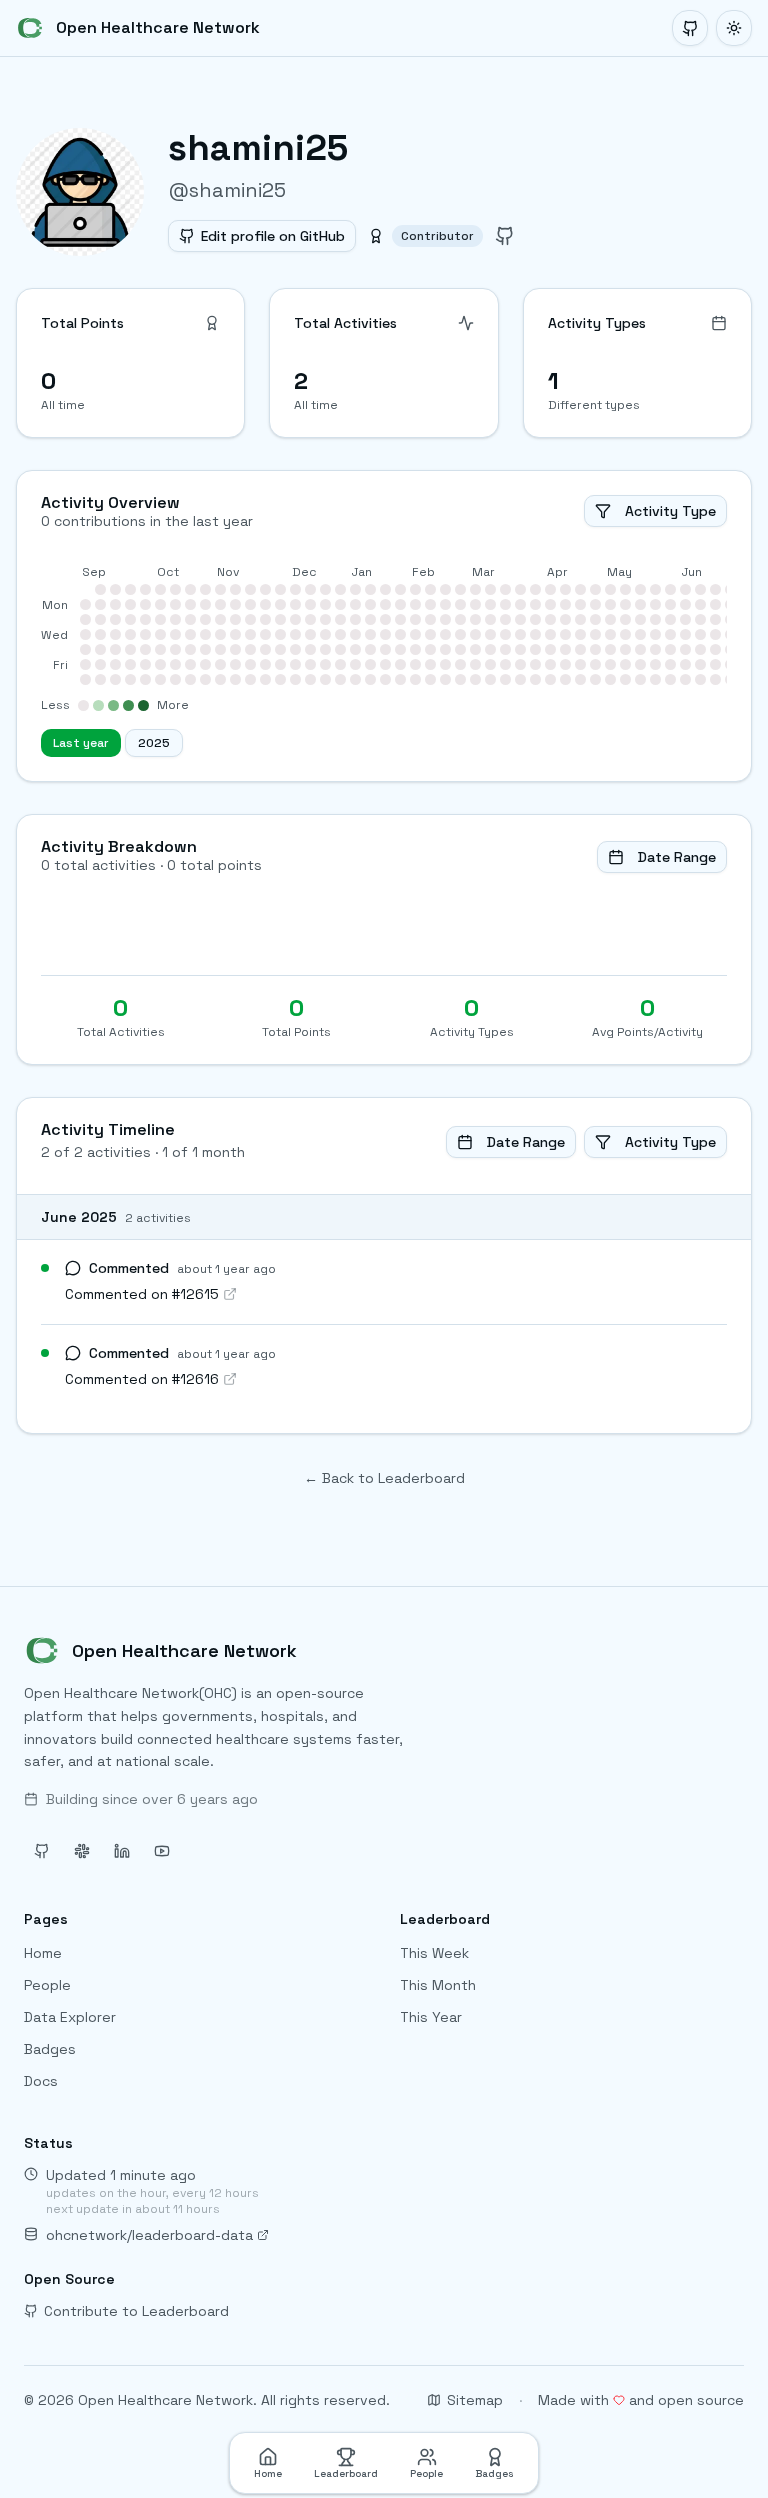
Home (43, 1953)
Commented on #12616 (142, 1379)
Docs (41, 2081)
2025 (154, 743)
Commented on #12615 (142, 1294)
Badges (50, 2049)
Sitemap (475, 2400)
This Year (431, 2017)
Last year (81, 743)
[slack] (82, 1851)
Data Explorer (70, 2017)
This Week (434, 1953)
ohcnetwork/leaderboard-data (149, 2235)
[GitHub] (690, 28)
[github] (505, 236)
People (47, 1985)
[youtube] (162, 1851)
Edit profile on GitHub (273, 236)
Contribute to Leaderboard (136, 2311)
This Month (438, 1985)
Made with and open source (641, 2400)
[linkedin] (122, 1851)
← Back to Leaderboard (384, 1478)
